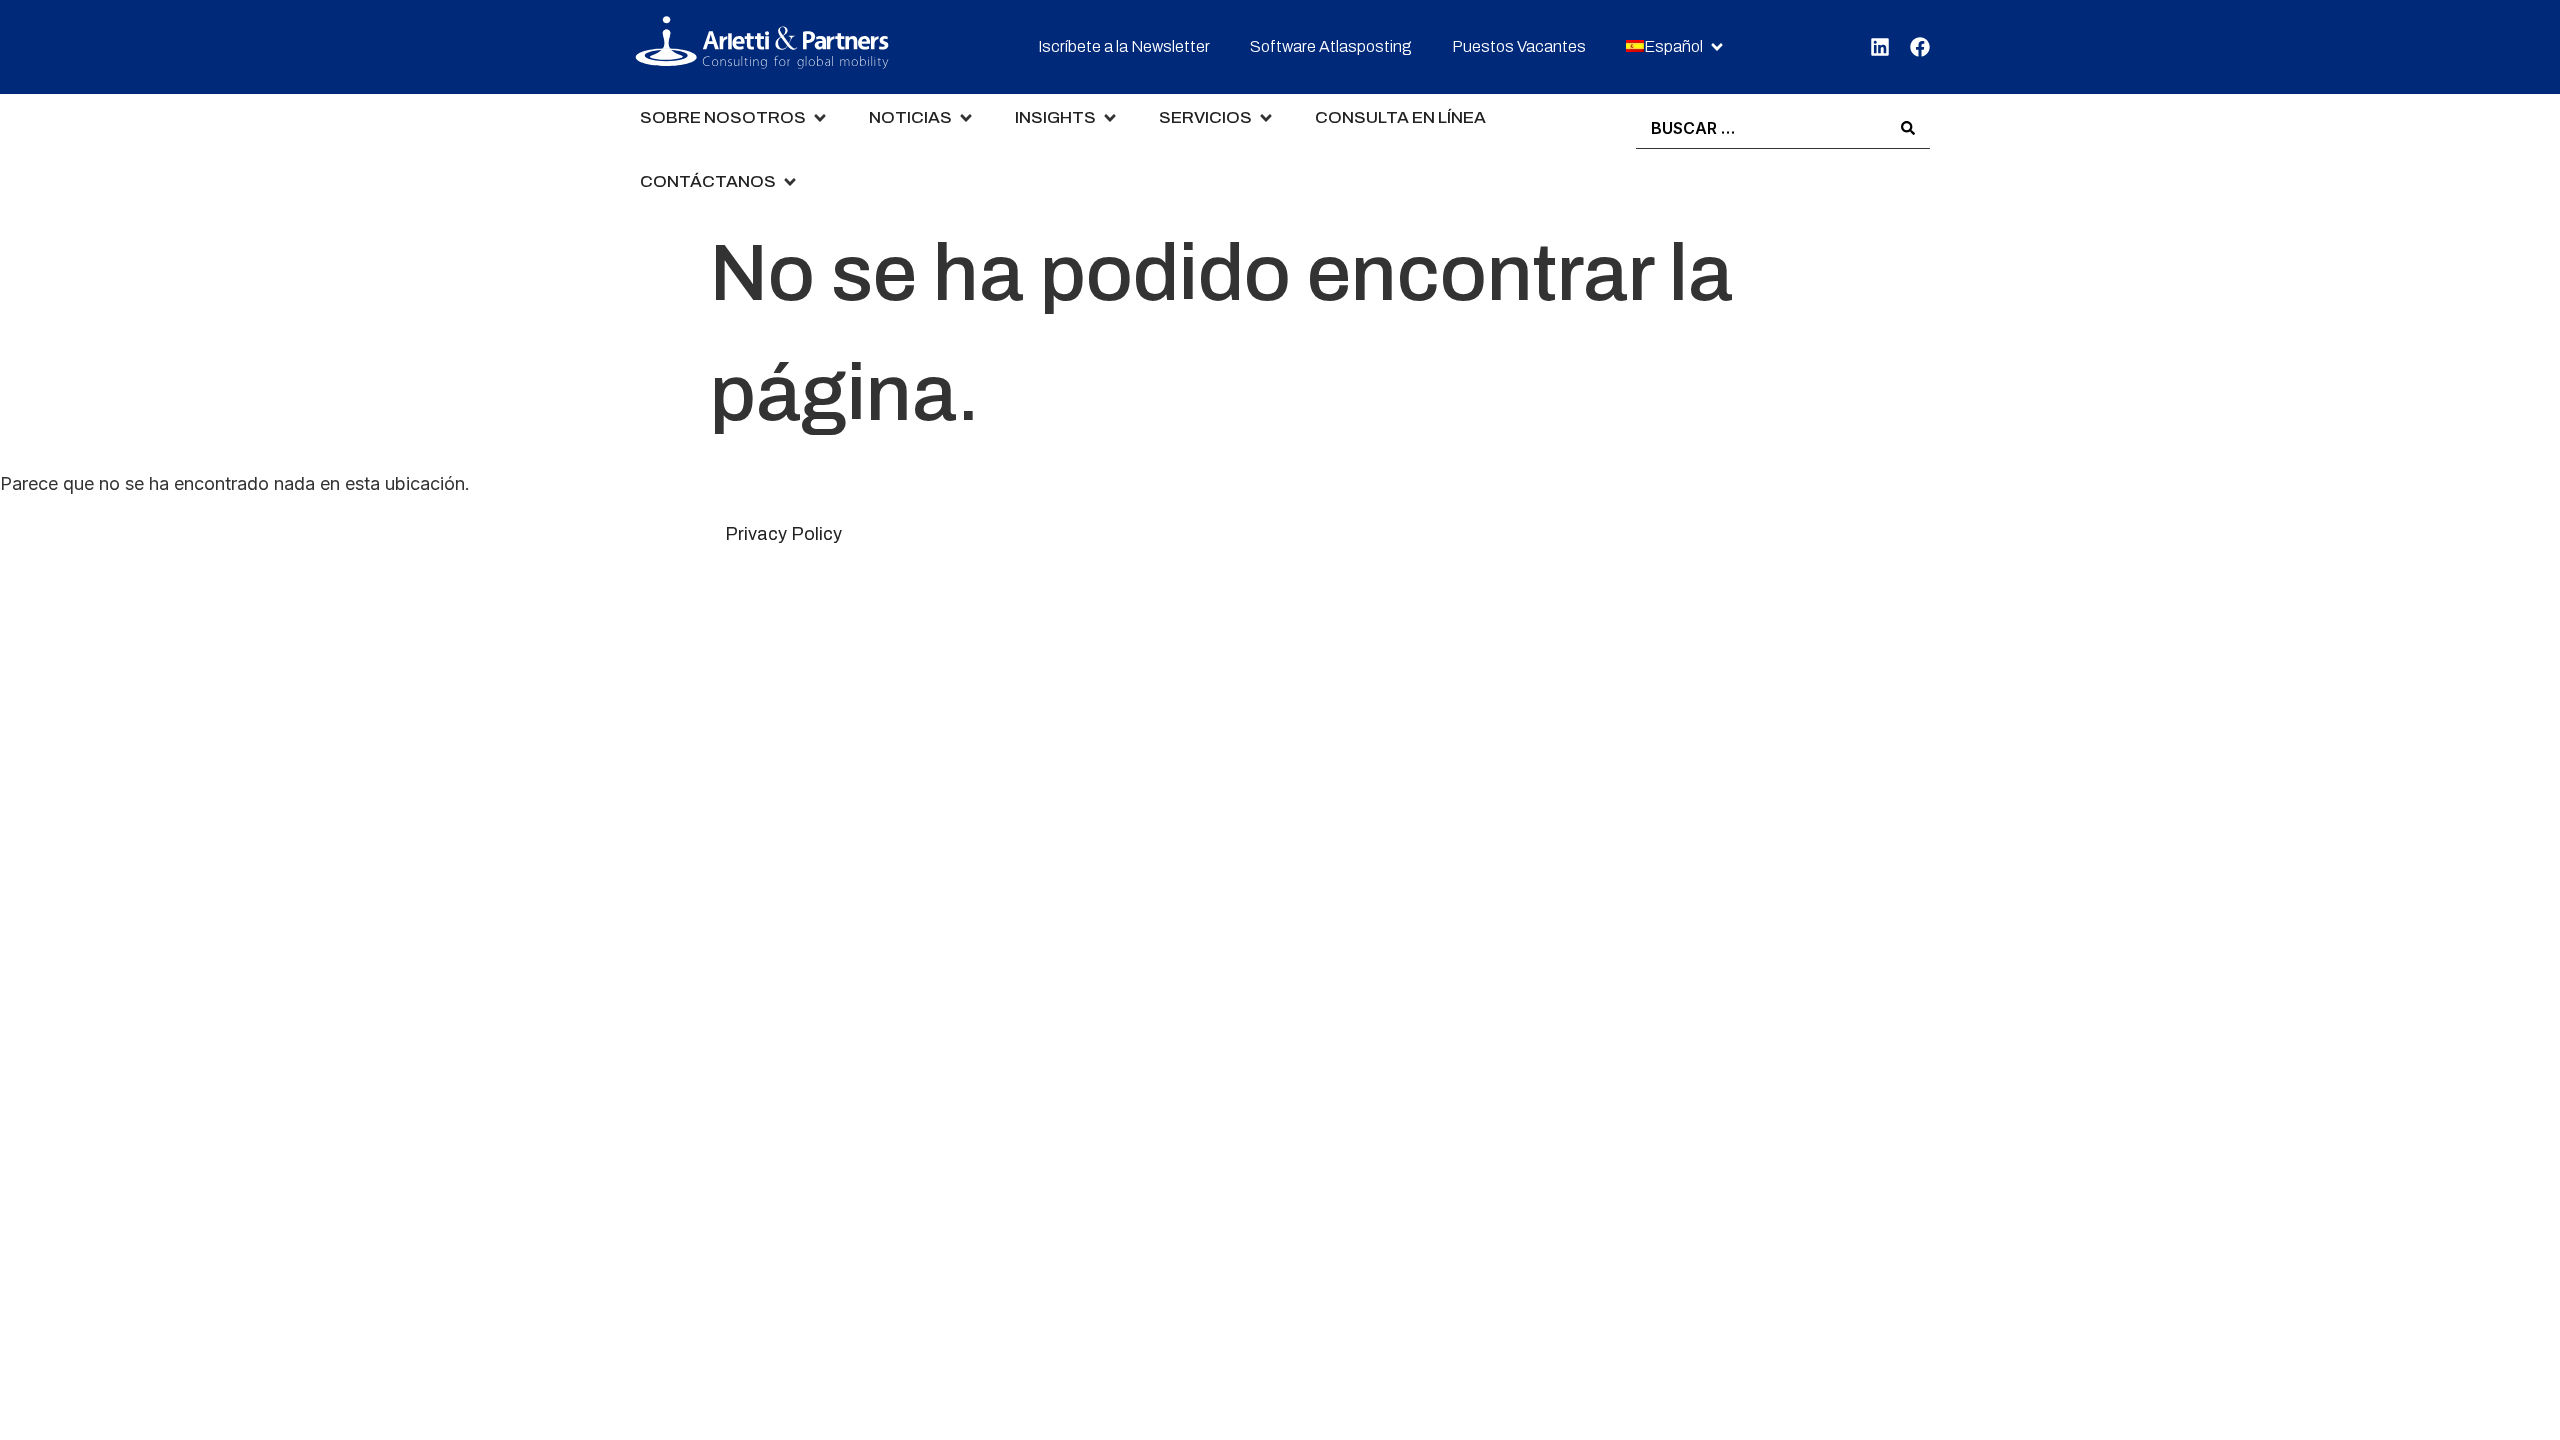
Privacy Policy (783, 534)
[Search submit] (1908, 128)
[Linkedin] (1880, 47)
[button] (1676, 47)
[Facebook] (1920, 47)
